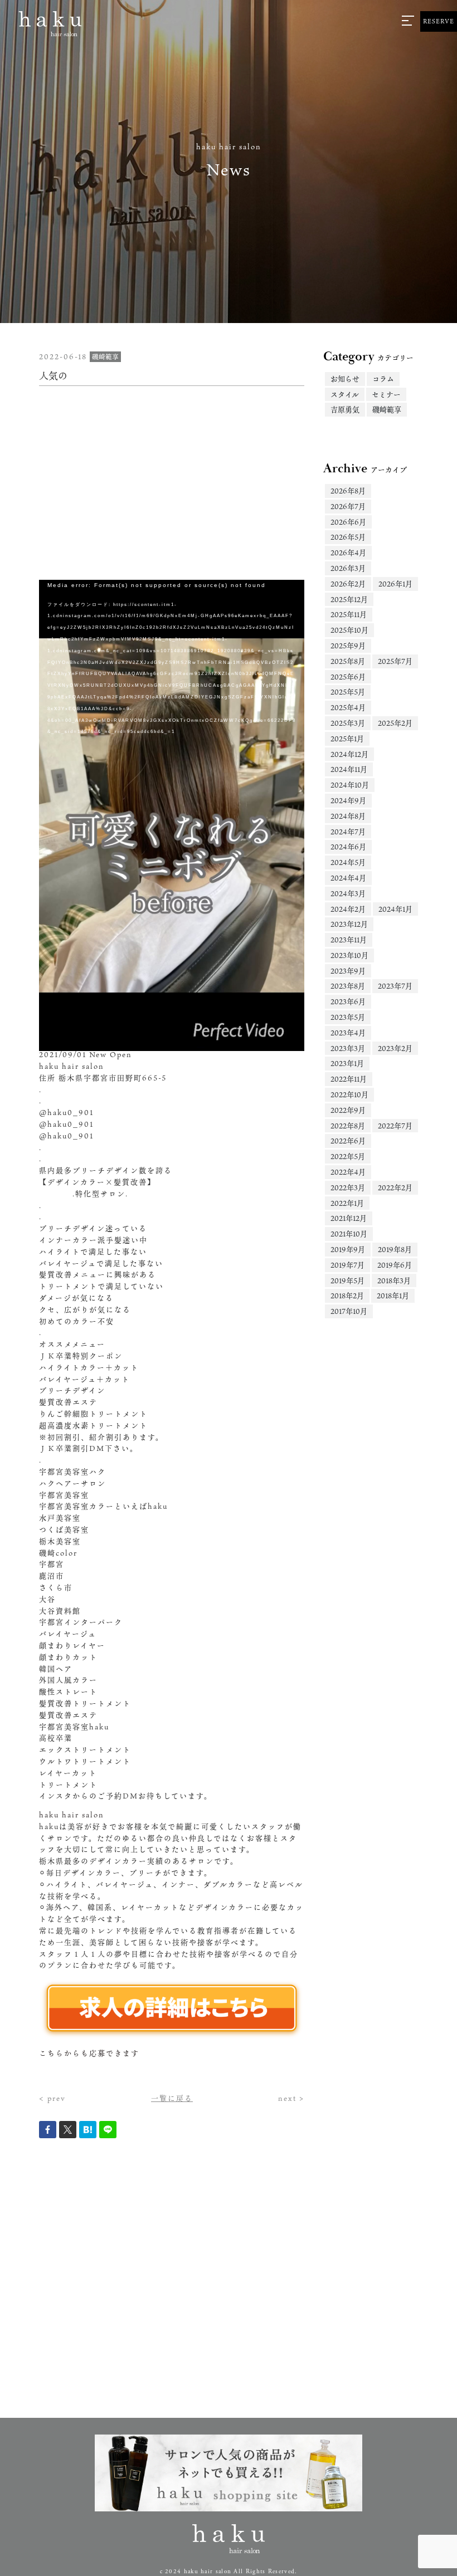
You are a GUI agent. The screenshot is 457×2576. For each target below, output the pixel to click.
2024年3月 (348, 893)
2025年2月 (395, 723)
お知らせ (345, 379)
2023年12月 (349, 924)
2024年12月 (349, 754)
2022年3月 (348, 1187)
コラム (383, 379)
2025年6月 (348, 677)
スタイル (345, 394)
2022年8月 (348, 1126)
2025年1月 (347, 739)
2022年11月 (349, 1079)
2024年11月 (349, 769)
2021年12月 (349, 1218)
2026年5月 (348, 537)
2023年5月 (348, 1017)
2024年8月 (348, 816)
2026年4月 (348, 553)
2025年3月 (348, 723)
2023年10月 (349, 955)
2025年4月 (348, 707)
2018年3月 (394, 1280)
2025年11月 (349, 614)
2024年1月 (395, 909)
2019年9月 (348, 1249)
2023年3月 (348, 1048)
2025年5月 (348, 692)
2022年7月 (395, 1126)
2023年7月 (395, 986)
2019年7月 (347, 1265)
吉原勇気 (345, 409)
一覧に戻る (172, 2098)
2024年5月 (348, 862)
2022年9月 (348, 1110)
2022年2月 (395, 1187)
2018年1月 (393, 1296)
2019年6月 (395, 1265)
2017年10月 (349, 1311)
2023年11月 (349, 940)
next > (291, 2098)
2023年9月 (348, 971)
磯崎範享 (387, 409)
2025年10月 (349, 630)
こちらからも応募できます (89, 2053)
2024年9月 (348, 800)
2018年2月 (347, 1296)
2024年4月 (348, 878)
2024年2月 (348, 909)
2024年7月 (348, 832)
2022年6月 (348, 1141)
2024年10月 (350, 785)
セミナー (386, 394)
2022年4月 (348, 1172)
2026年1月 (395, 584)
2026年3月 (348, 568)
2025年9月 (348, 646)
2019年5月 (347, 1280)
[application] (172, 712)
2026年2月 (348, 584)
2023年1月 (347, 1063)
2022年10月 (349, 1094)
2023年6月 (348, 1001)
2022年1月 (347, 1203)
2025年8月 (348, 661)
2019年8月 (395, 1249)
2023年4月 (348, 1033)
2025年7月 (395, 661)
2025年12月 (349, 599)
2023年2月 (395, 1048)
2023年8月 (348, 986)
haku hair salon (72, 1815)
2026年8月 (348, 491)
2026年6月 (348, 522)
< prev (52, 2098)
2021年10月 (349, 1234)
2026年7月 (348, 506)
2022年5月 (348, 1156)
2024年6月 (348, 847)
